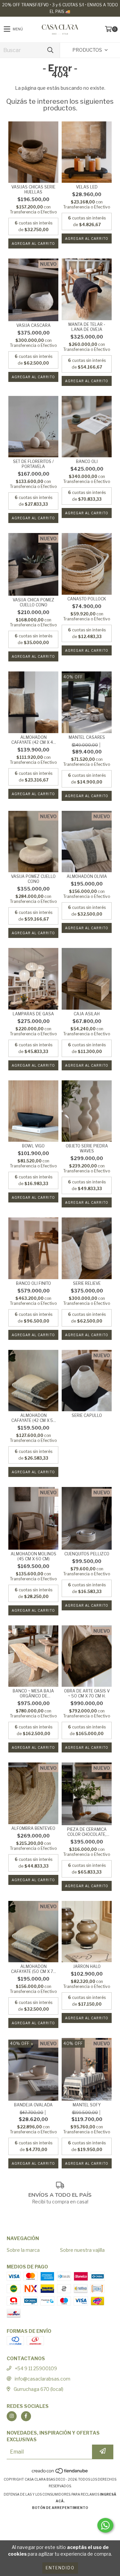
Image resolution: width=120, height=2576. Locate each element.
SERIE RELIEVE (87, 1283)
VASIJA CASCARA (33, 325)
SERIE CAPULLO (87, 1415)
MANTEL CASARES (87, 737)
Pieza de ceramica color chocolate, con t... (87, 1832)
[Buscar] (50, 50)
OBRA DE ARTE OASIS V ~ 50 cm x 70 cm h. (87, 1693)
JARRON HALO (87, 1966)
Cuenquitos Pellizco (87, 1554)
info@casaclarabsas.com (42, 2379)
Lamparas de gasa (33, 1014)
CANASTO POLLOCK (87, 599)
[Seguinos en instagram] (12, 2416)
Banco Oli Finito (33, 1283)
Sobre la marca (23, 2250)
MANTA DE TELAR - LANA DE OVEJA (87, 327)
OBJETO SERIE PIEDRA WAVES (87, 1148)
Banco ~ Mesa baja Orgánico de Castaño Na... (33, 1693)
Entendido (60, 2568)
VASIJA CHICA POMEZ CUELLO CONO (33, 602)
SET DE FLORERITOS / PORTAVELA (33, 464)
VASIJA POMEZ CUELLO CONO (33, 879)
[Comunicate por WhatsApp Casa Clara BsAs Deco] (105, 2525)
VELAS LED (87, 187)
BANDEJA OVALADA (33, 2105)
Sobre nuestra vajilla (82, 2250)
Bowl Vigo (33, 1146)
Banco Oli (87, 461)
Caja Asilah (87, 1014)
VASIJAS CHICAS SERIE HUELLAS (33, 189)
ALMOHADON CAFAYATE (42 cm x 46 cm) (33, 740)
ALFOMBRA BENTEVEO (33, 1828)
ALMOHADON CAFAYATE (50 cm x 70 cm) (33, 1969)
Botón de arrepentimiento (60, 2508)
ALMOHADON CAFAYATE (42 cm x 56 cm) (33, 1418)
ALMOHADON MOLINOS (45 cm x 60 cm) (33, 1556)
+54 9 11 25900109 (36, 2368)
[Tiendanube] (60, 2473)
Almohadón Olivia (87, 876)
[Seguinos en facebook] (26, 2416)
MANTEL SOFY (87, 2105)
